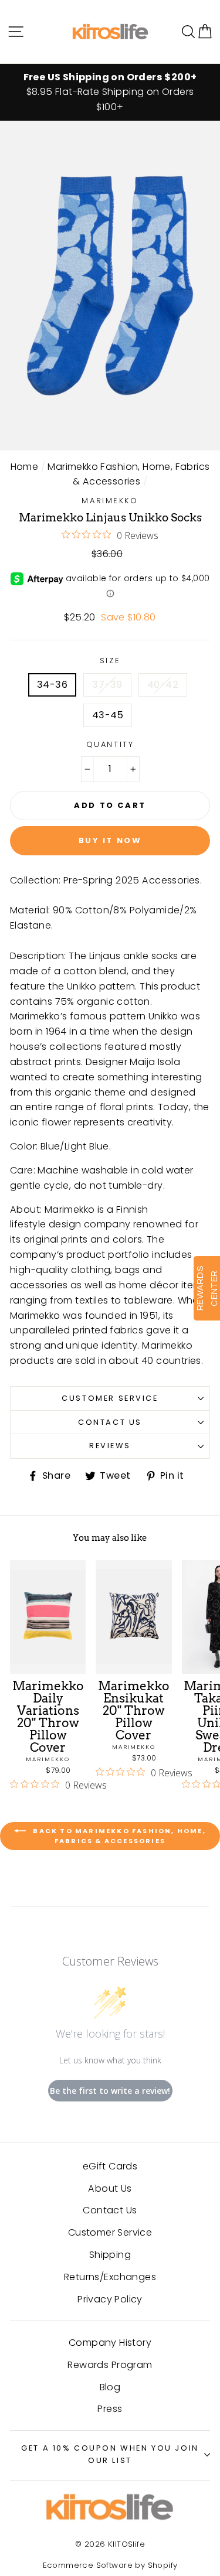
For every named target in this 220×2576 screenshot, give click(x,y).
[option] (110, 93)
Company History (110, 2343)
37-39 (107, 685)
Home (25, 467)
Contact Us (110, 1422)
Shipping (110, 2255)
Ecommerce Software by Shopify (110, 2565)
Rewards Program (110, 2365)
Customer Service (110, 1398)
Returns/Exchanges (110, 2277)
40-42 (163, 685)
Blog (110, 2387)
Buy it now (110, 840)
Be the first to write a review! (110, 2091)
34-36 (52, 685)
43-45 (108, 715)
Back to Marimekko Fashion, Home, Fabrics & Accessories (118, 1836)
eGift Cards (110, 2166)
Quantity (110, 744)
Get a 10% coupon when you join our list (110, 2454)
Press (110, 2409)
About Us (110, 2188)
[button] (205, 31)
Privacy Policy (110, 2299)
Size (110, 661)
